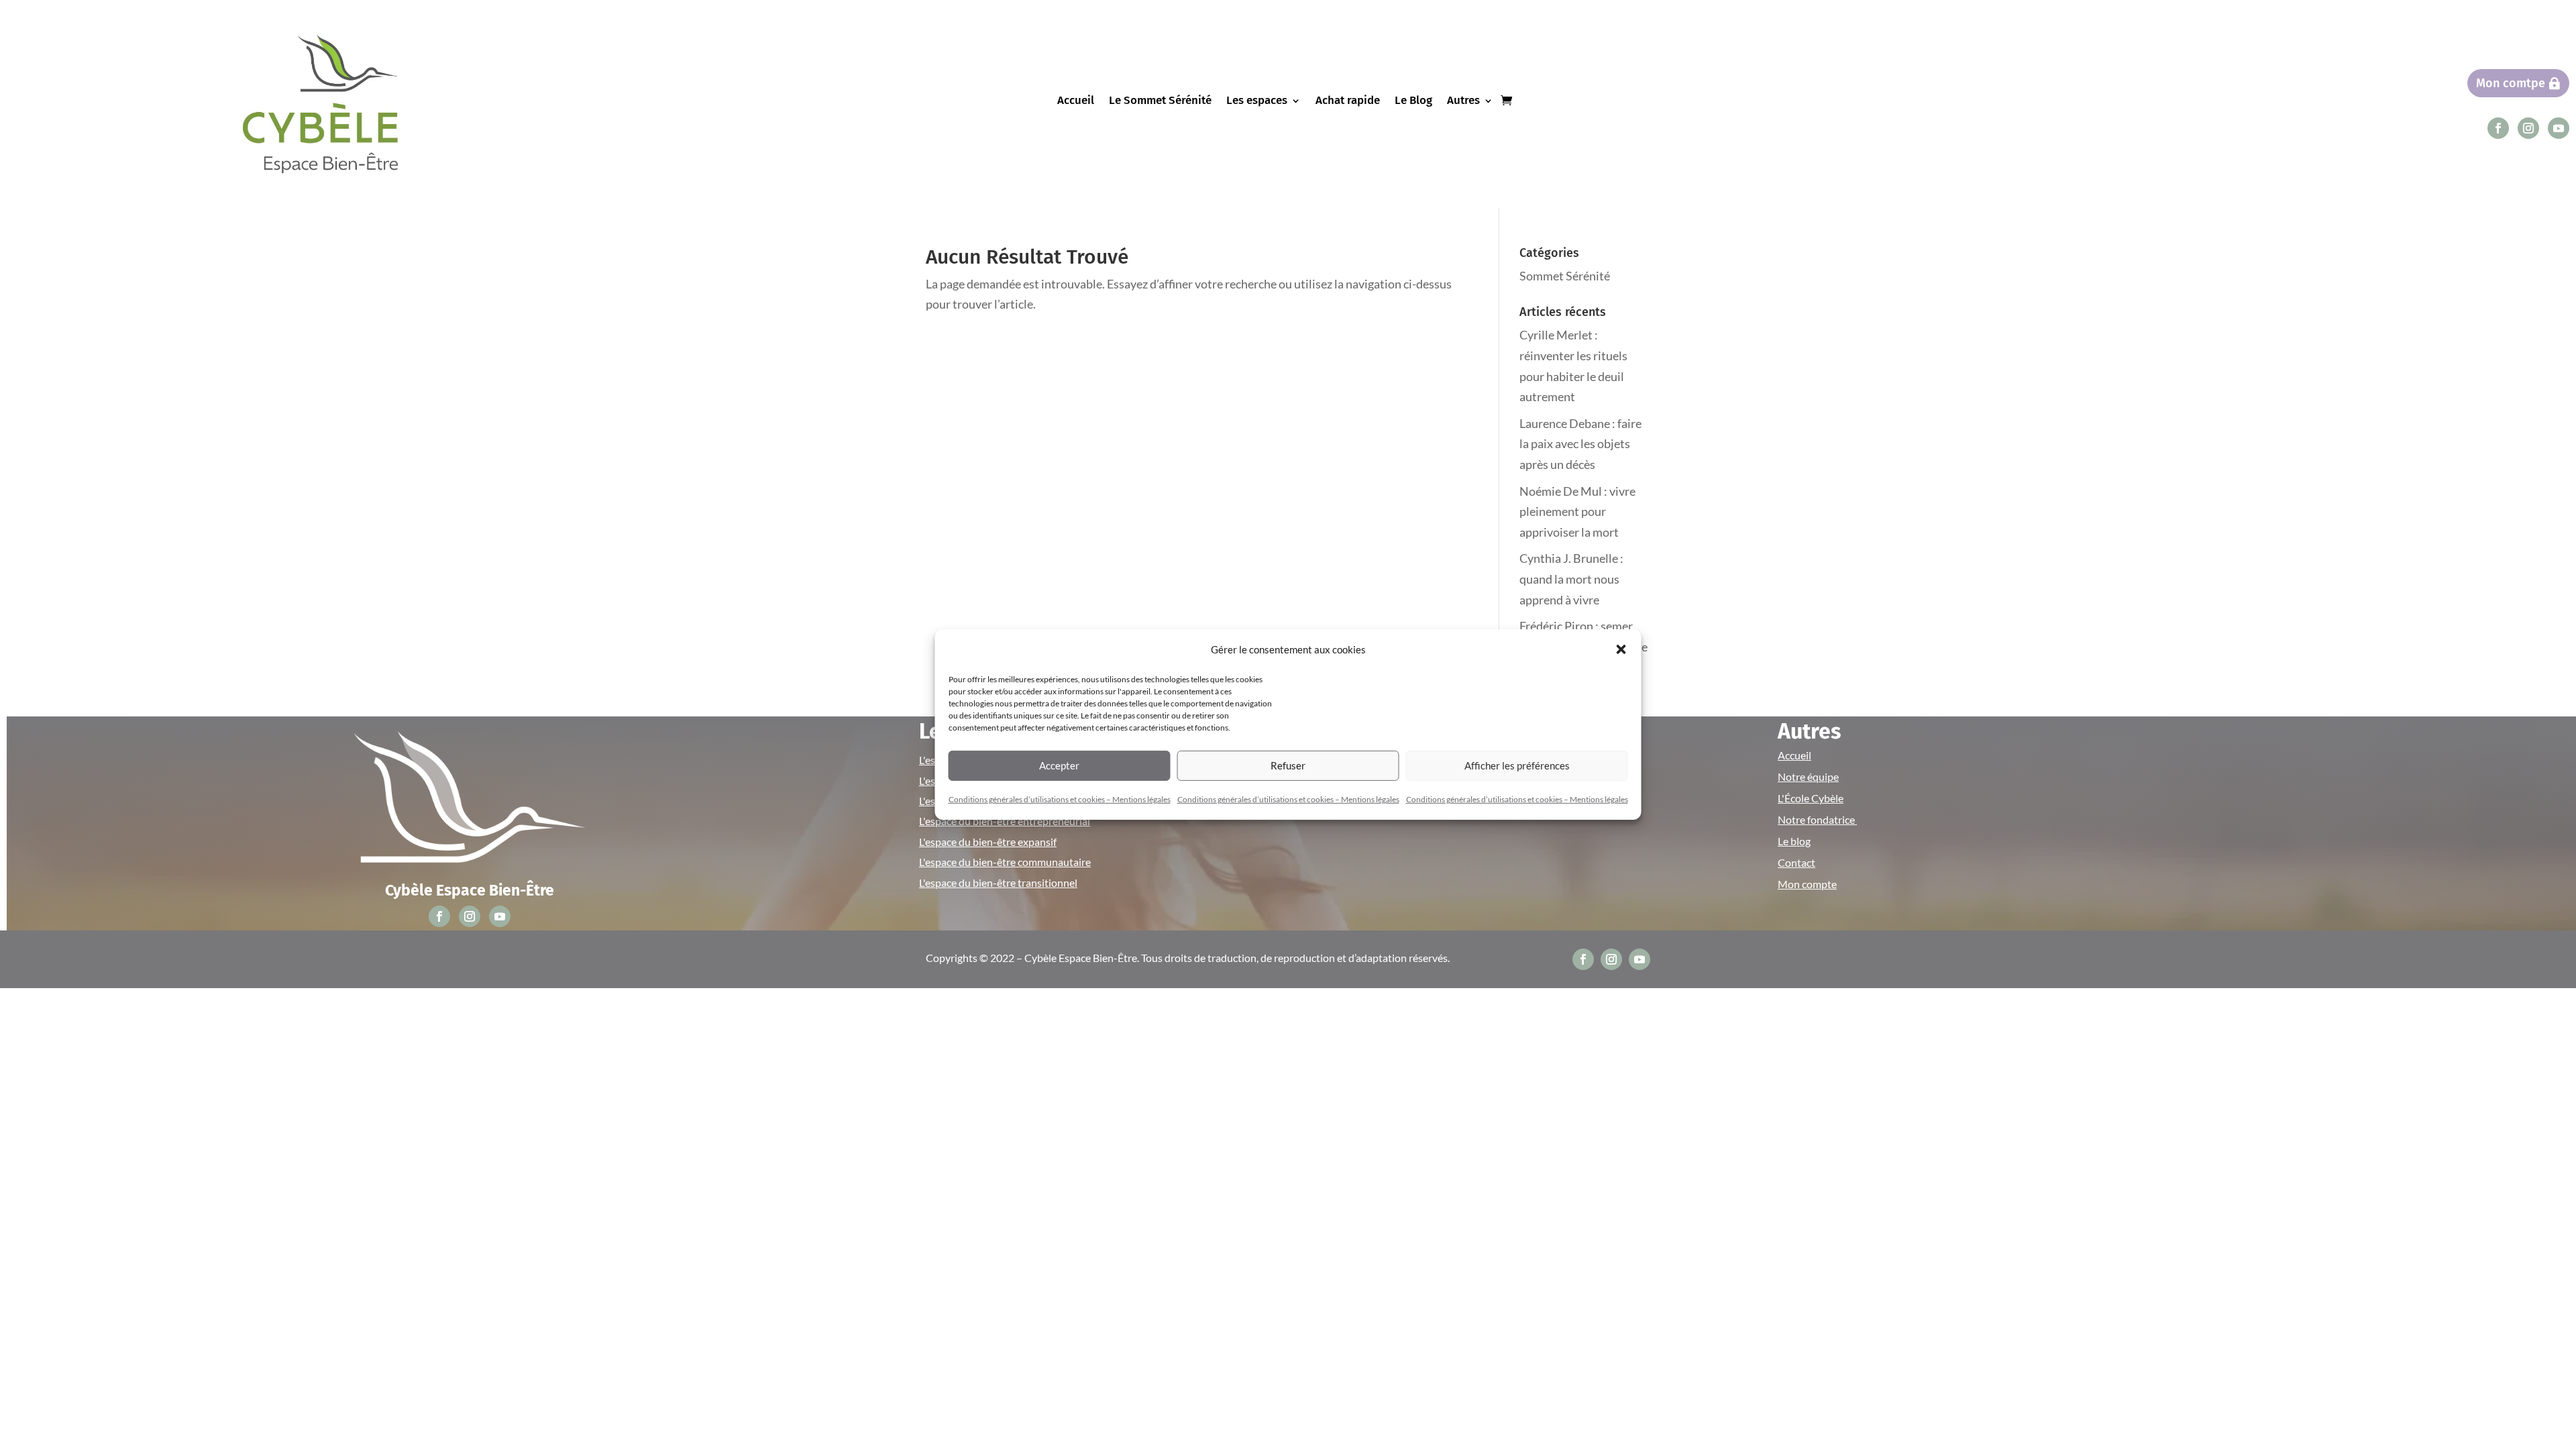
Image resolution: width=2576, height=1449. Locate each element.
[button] (1621, 649)
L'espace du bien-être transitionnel (998, 882)
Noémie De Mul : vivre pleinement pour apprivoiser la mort (1577, 512)
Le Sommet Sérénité (1160, 102)
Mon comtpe (2511, 83)
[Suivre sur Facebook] (2498, 128)
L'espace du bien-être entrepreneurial (1005, 821)
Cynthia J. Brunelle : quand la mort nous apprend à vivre (1571, 579)
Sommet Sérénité (1565, 276)
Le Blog (1413, 102)
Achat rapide (1348, 102)
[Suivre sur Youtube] (2559, 128)
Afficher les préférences (1517, 765)
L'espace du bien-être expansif (988, 842)
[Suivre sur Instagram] (2528, 128)
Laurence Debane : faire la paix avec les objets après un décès (1580, 444)
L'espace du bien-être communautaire (1005, 862)
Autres (1463, 102)
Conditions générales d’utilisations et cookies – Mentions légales (1060, 799)
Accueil (1076, 102)
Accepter (1059, 765)
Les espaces (1257, 102)
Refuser (1288, 765)
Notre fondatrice (1817, 819)
